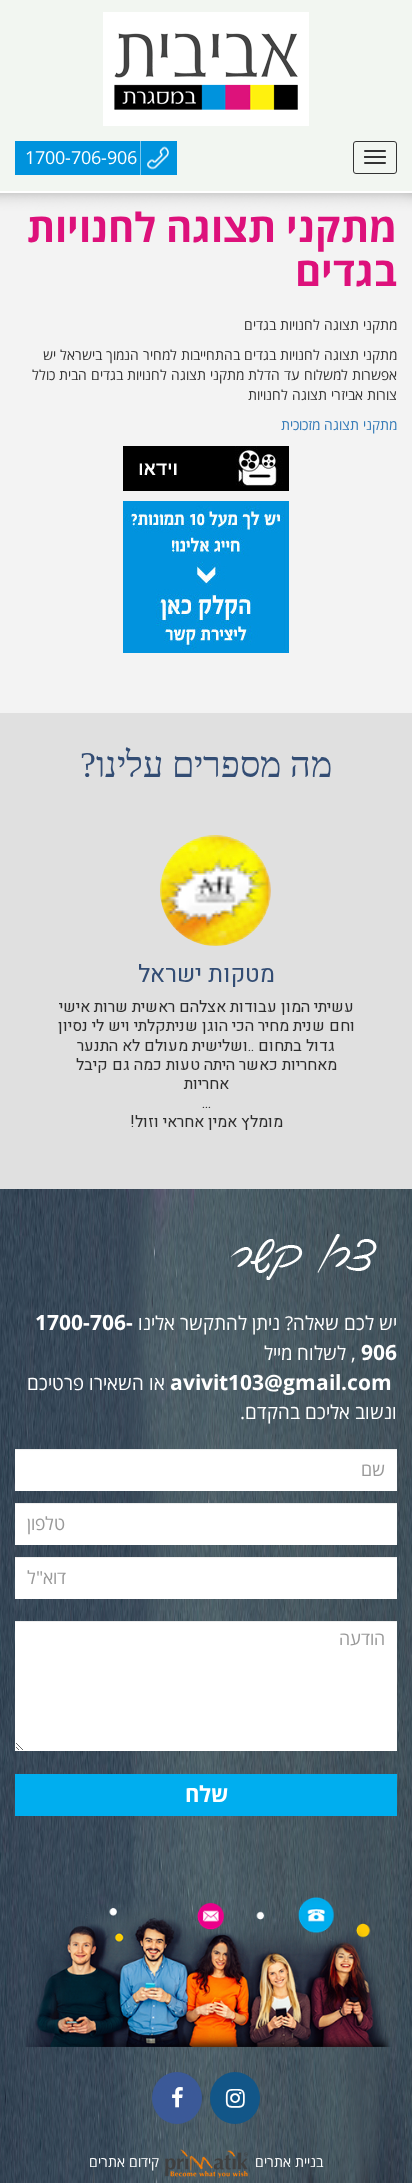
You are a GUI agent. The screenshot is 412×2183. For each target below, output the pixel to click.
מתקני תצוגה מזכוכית (339, 425)
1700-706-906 (81, 158)
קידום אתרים (124, 2162)
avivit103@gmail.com (281, 1384)
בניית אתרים (289, 2162)
